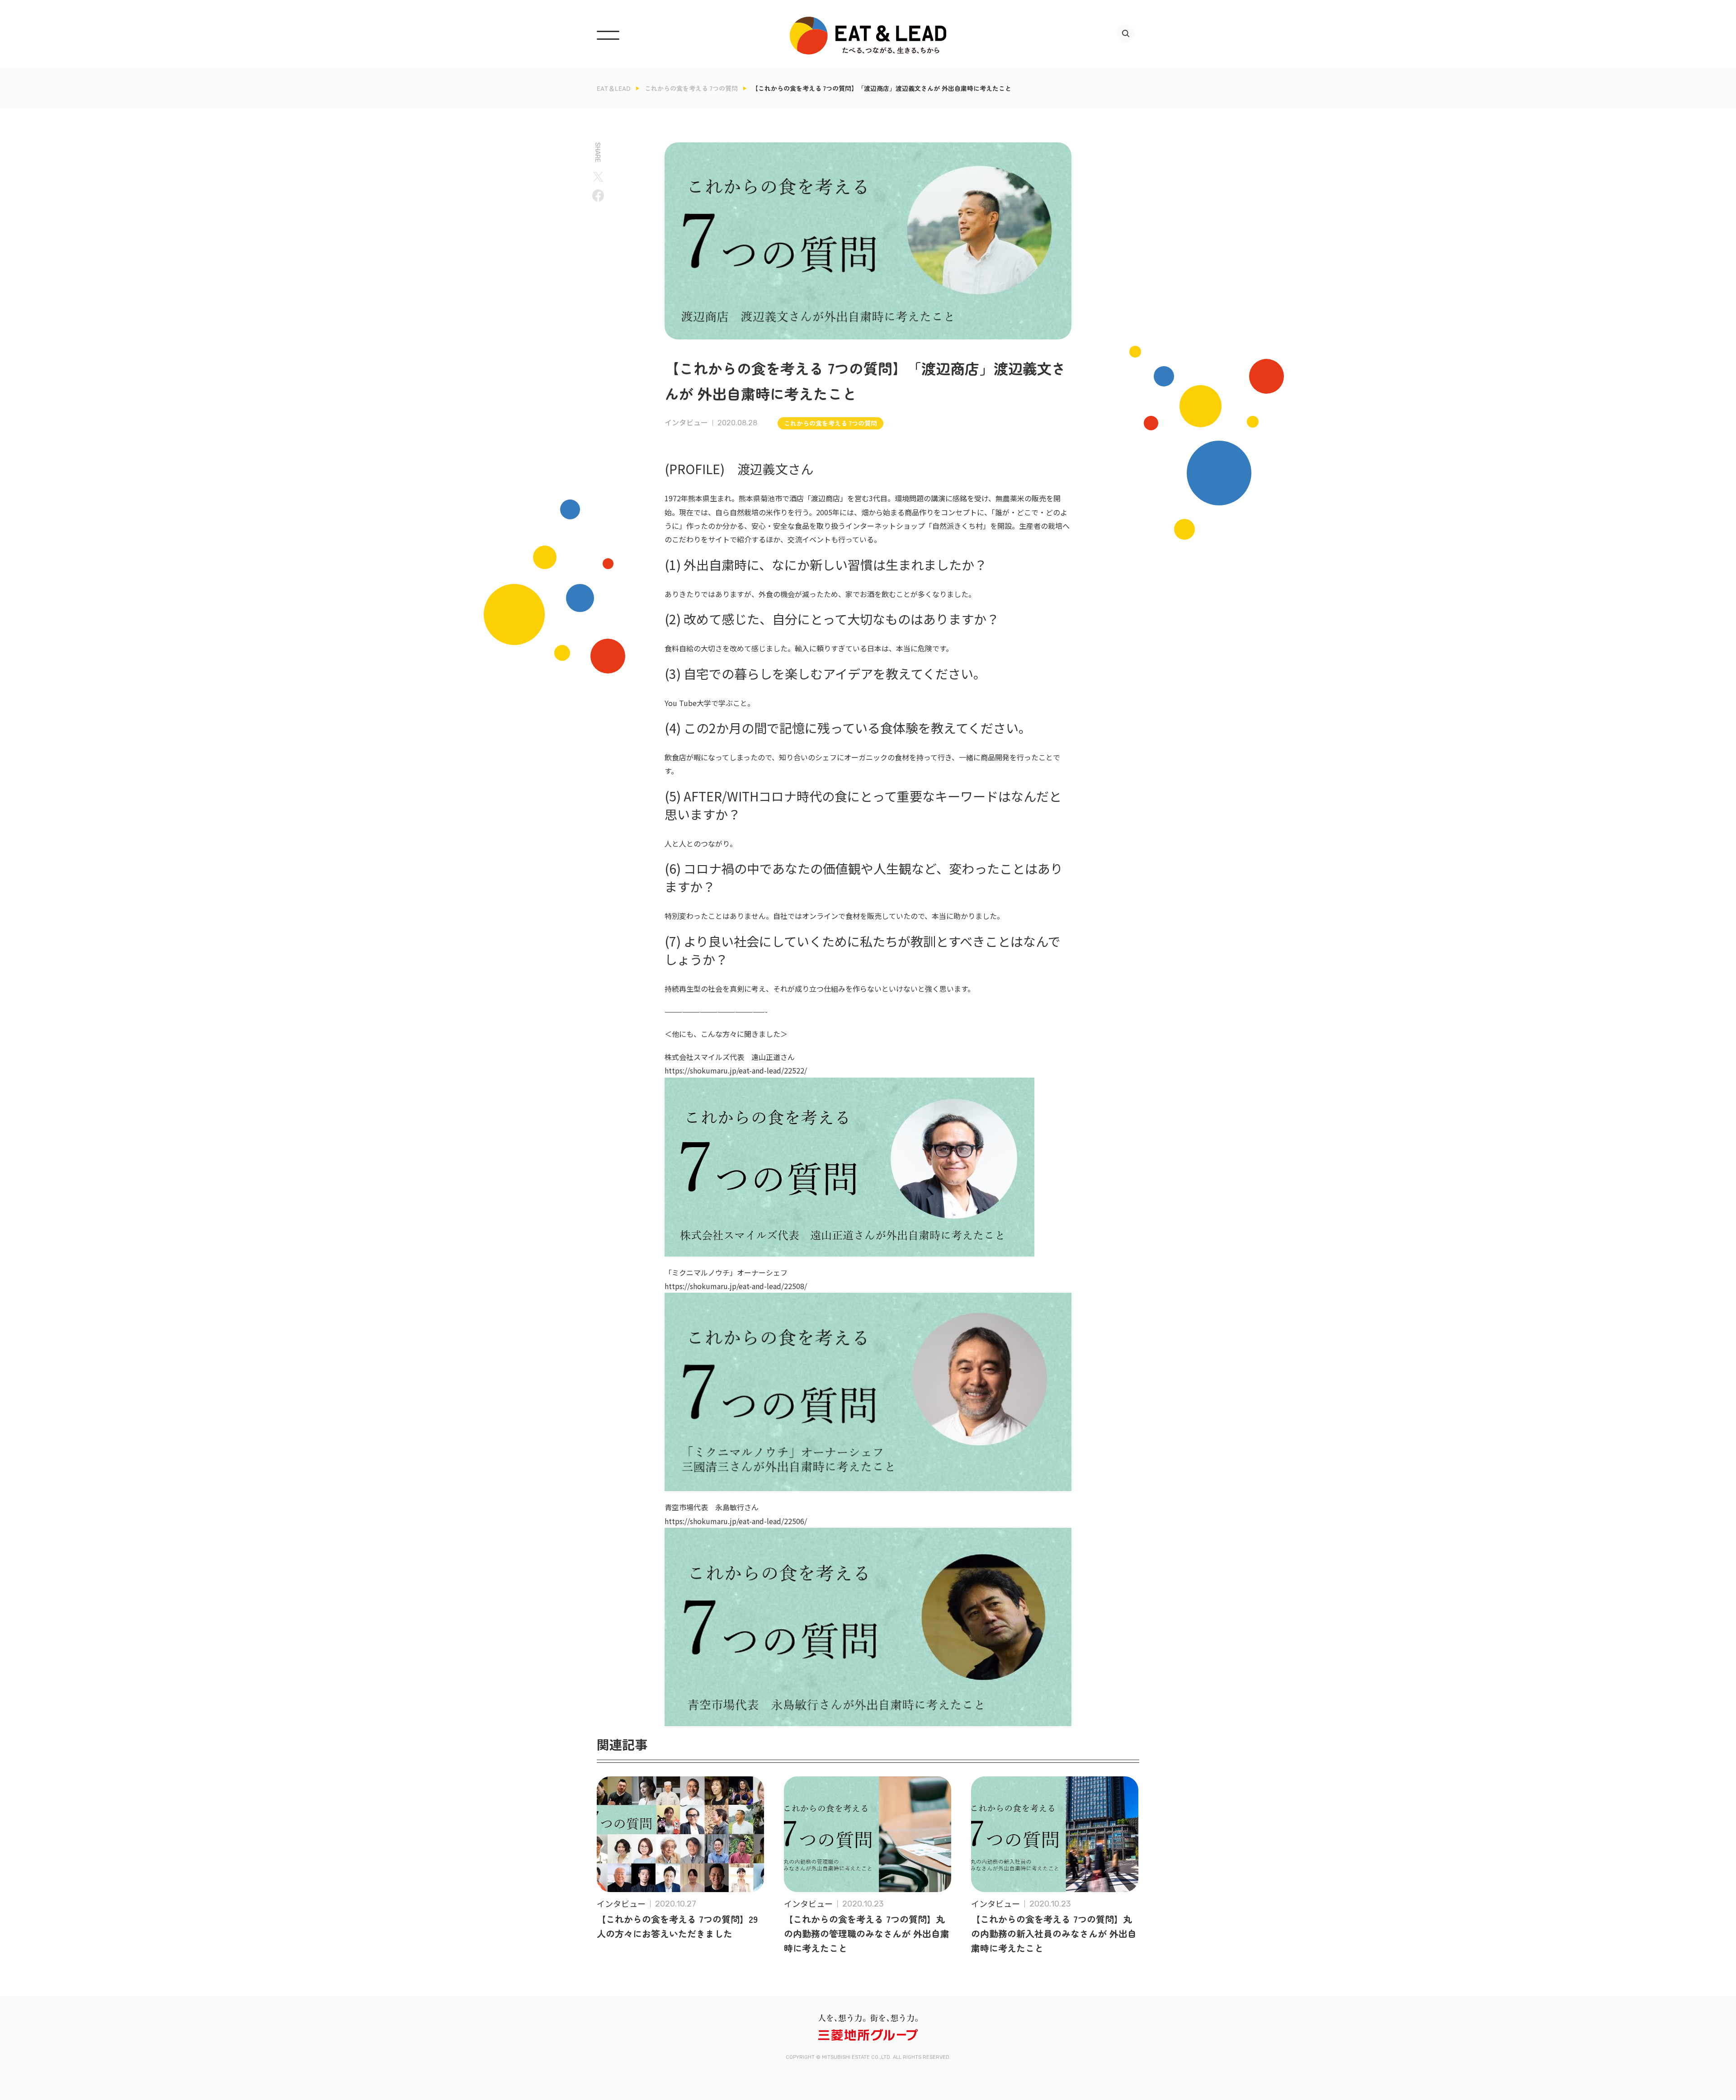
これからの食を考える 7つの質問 (691, 88)
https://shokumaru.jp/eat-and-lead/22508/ (736, 1286)
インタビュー (686, 423)
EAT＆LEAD (614, 88)
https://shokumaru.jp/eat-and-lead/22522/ (736, 1070)
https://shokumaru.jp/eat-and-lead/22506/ (736, 1521)
